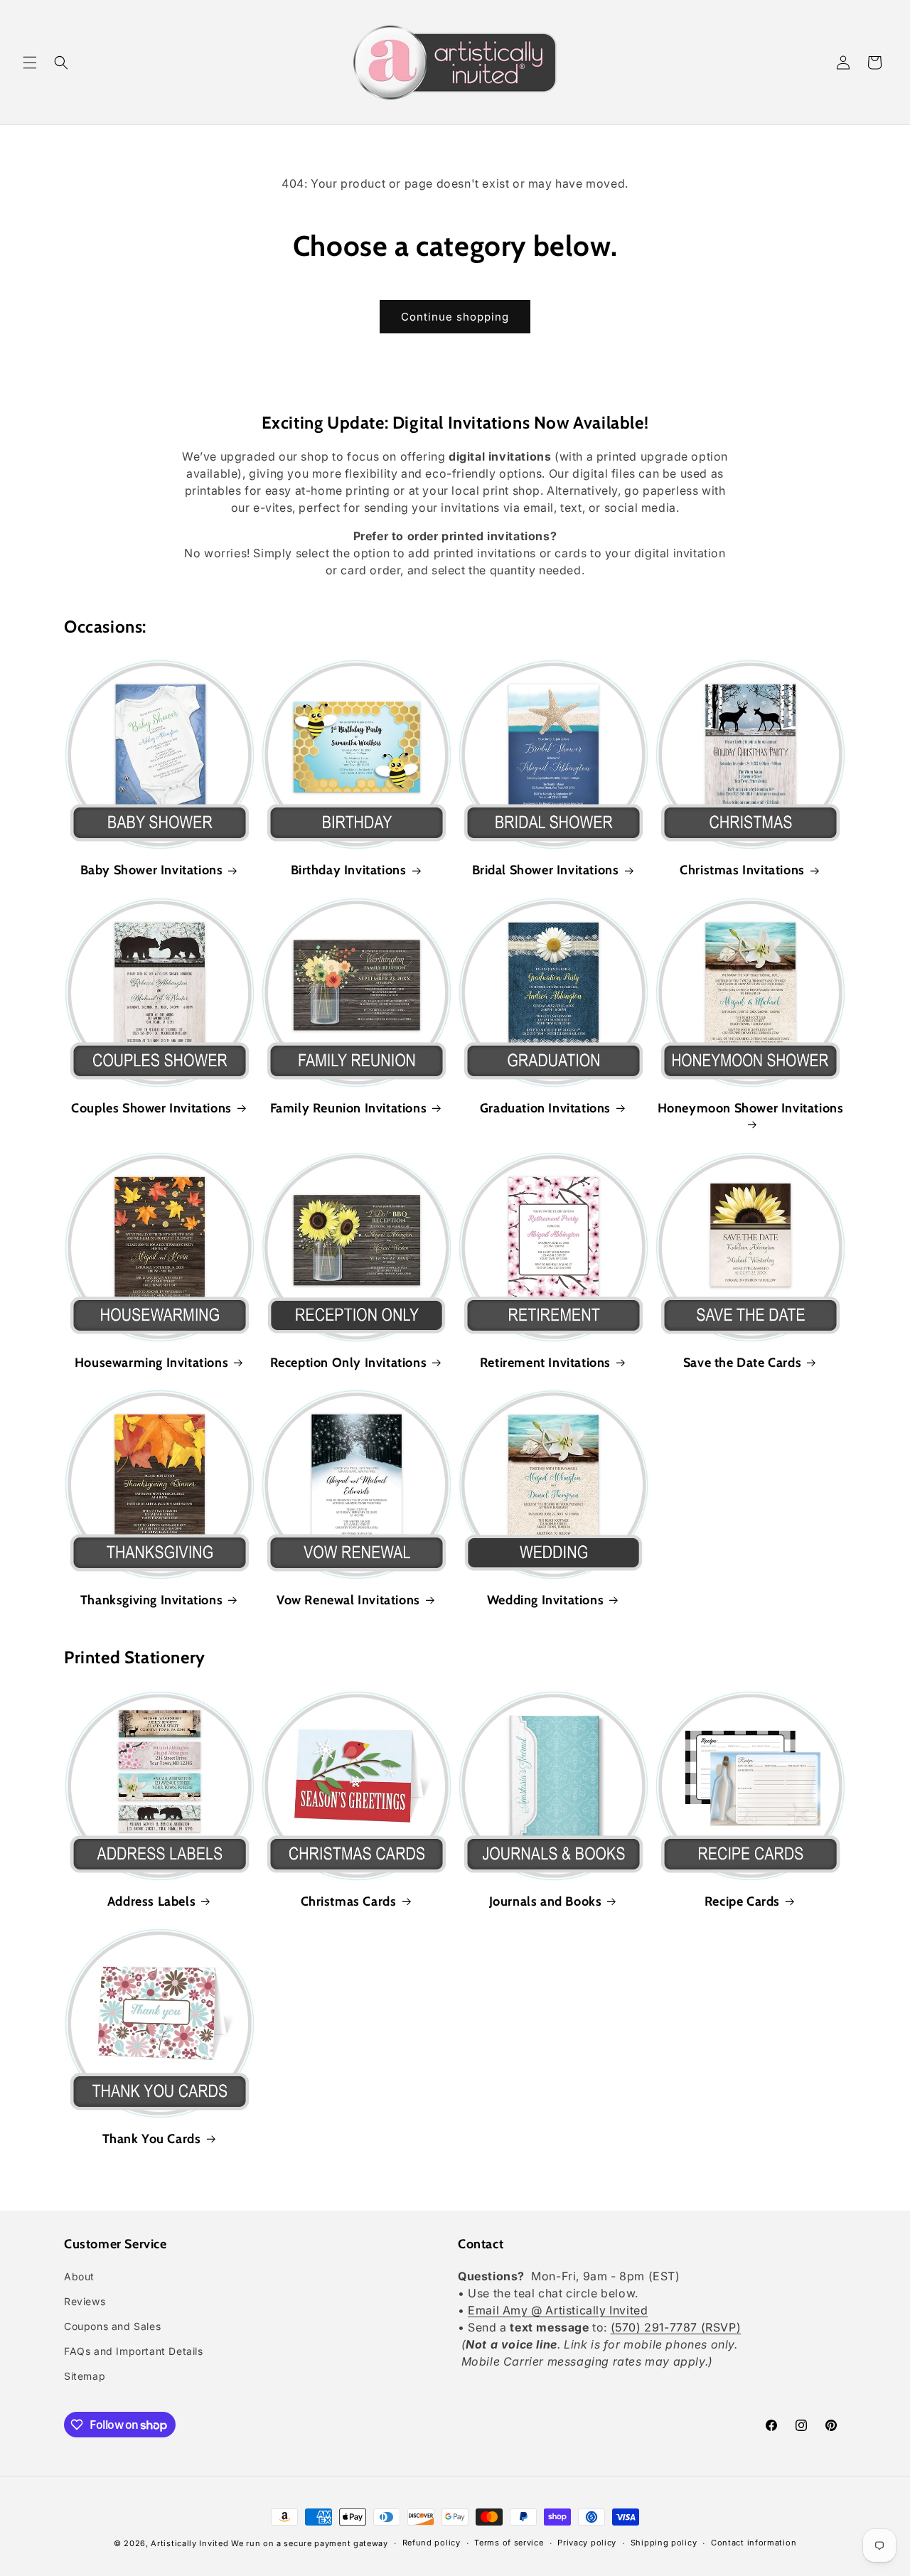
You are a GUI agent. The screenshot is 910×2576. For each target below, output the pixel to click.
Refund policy (432, 2543)
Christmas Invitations (742, 870)
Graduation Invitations (545, 1108)
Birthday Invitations (349, 870)
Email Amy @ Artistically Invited (558, 2310)
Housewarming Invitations (151, 1363)
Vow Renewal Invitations (348, 1600)
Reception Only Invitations (349, 1363)
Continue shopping (455, 317)
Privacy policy (587, 2543)
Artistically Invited (189, 2543)
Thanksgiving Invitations (151, 1600)
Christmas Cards (349, 1901)
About (79, 2276)
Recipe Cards (742, 1901)
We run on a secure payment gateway (310, 2543)
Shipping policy (664, 2543)
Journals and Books (546, 1901)
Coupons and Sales (112, 2326)
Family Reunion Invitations (349, 1108)
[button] (30, 63)
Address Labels (151, 1901)
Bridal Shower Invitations (546, 870)
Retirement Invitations (545, 1363)
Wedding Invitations (545, 1600)
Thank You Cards (152, 2139)
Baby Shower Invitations (152, 870)
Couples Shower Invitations (151, 1108)
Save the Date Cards (742, 1363)
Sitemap (85, 2376)
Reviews (85, 2301)
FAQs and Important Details (134, 2351)
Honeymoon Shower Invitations (751, 1108)
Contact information (754, 2543)
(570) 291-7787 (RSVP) (676, 2327)
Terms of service (509, 2543)
